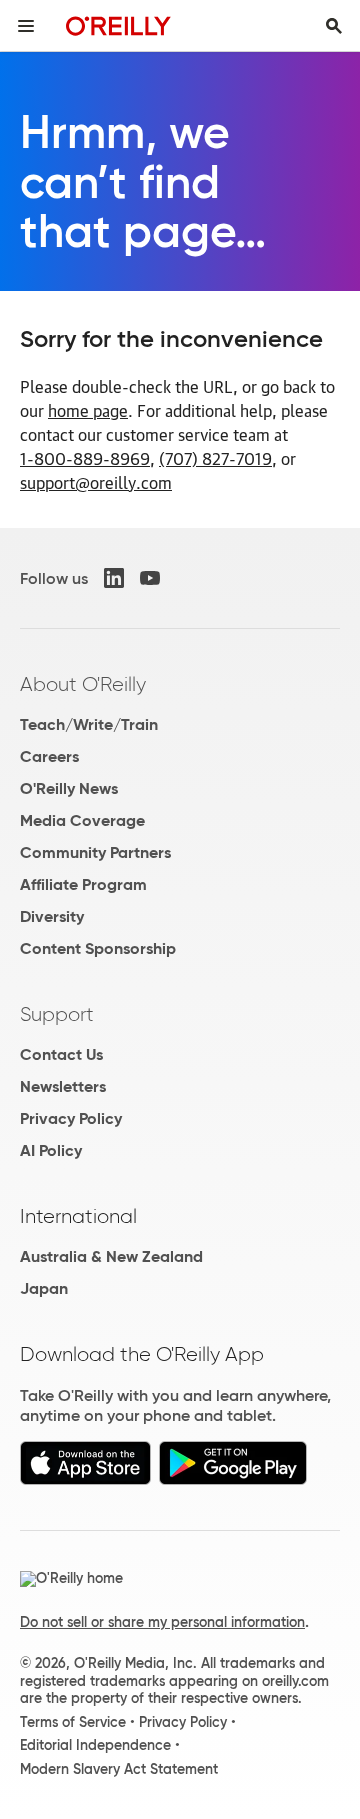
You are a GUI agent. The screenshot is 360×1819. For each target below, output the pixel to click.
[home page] (118, 25)
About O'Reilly (83, 684)
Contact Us (61, 1054)
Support (57, 1014)
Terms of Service (73, 1722)
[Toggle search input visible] (334, 26)
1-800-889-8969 (85, 458)
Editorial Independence (95, 1745)
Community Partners (95, 852)
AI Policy (51, 1150)
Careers (49, 756)
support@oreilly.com (96, 482)
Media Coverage (82, 820)
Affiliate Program (83, 884)
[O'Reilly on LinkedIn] (114, 578)
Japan (44, 1288)
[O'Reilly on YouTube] (150, 578)
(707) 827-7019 (215, 458)
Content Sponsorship (98, 948)
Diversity (52, 916)
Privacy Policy (71, 1118)
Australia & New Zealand (111, 1256)
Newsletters (63, 1086)
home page (88, 410)
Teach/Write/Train (89, 724)
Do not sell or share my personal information (162, 1622)
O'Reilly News (69, 788)
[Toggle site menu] (26, 26)
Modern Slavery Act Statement (119, 1769)
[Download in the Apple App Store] (85, 1479)
